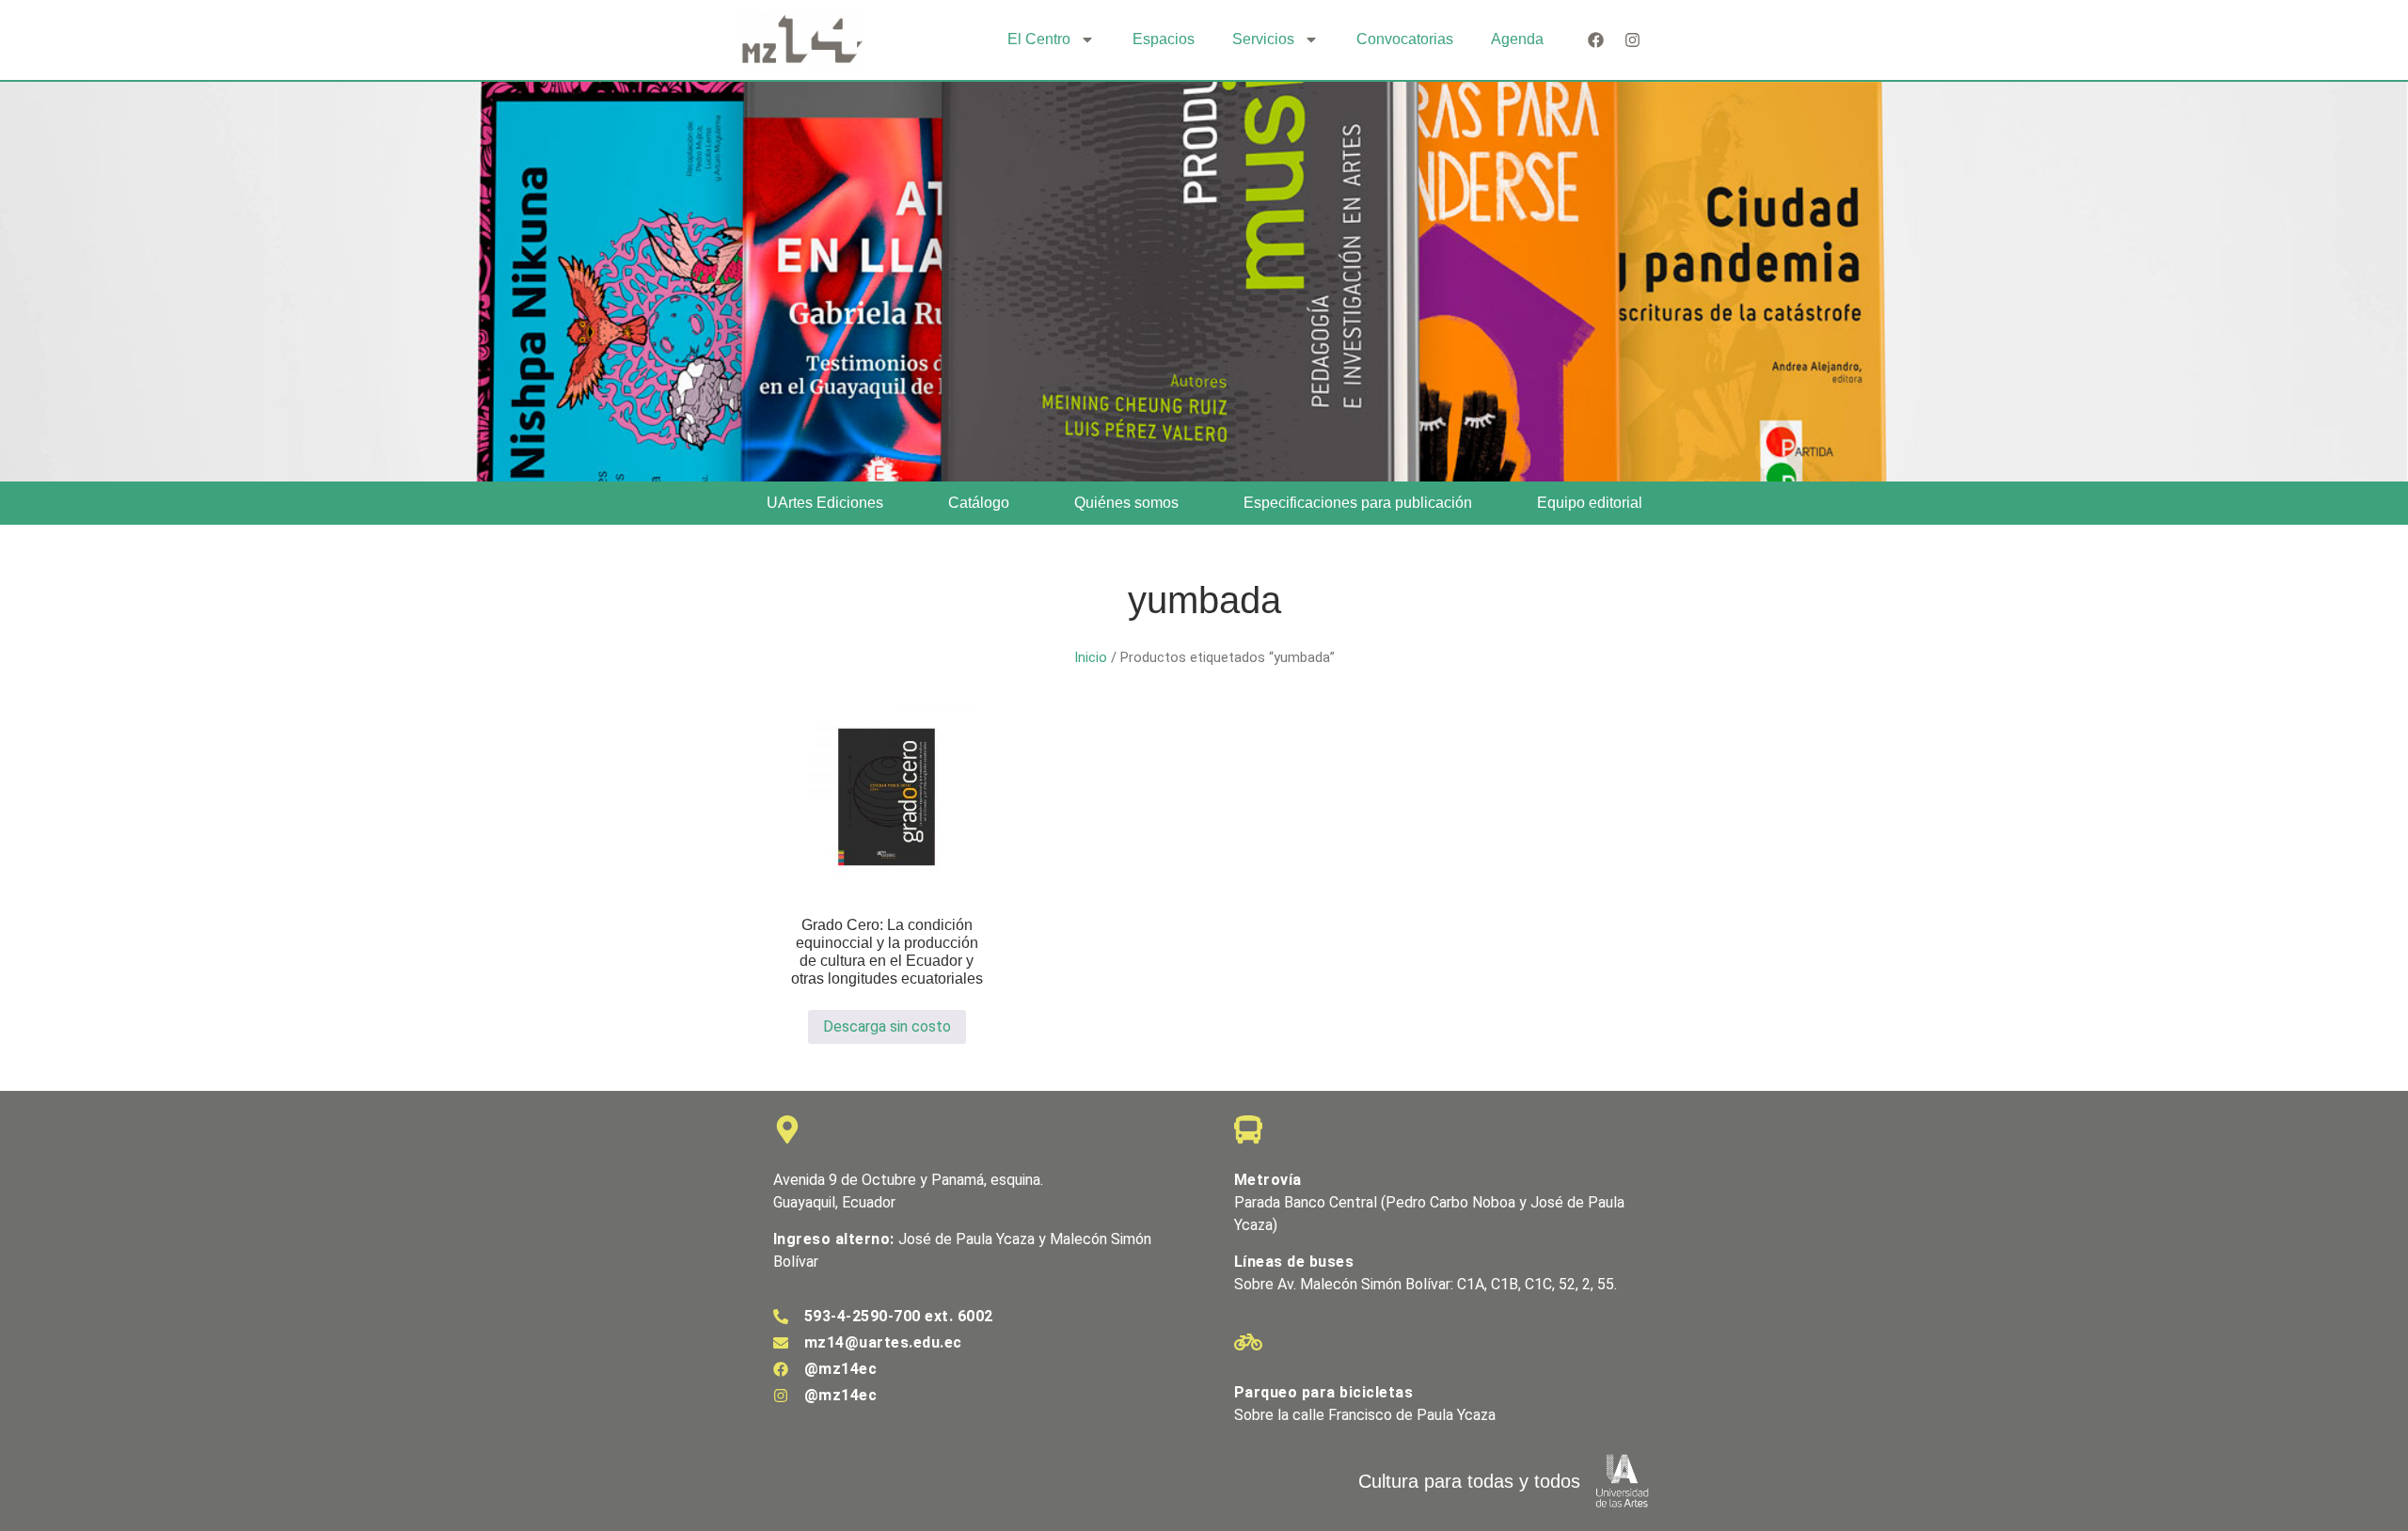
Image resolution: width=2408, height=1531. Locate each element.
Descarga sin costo (887, 1026)
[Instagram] (1632, 40)
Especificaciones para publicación (1358, 503)
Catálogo (979, 503)
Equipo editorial (1590, 503)
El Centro (1039, 39)
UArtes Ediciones (825, 503)
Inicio (1091, 657)
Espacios (1164, 39)
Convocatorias (1405, 39)
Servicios (1263, 39)
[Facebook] (1596, 40)
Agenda (1517, 39)
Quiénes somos (1126, 503)
